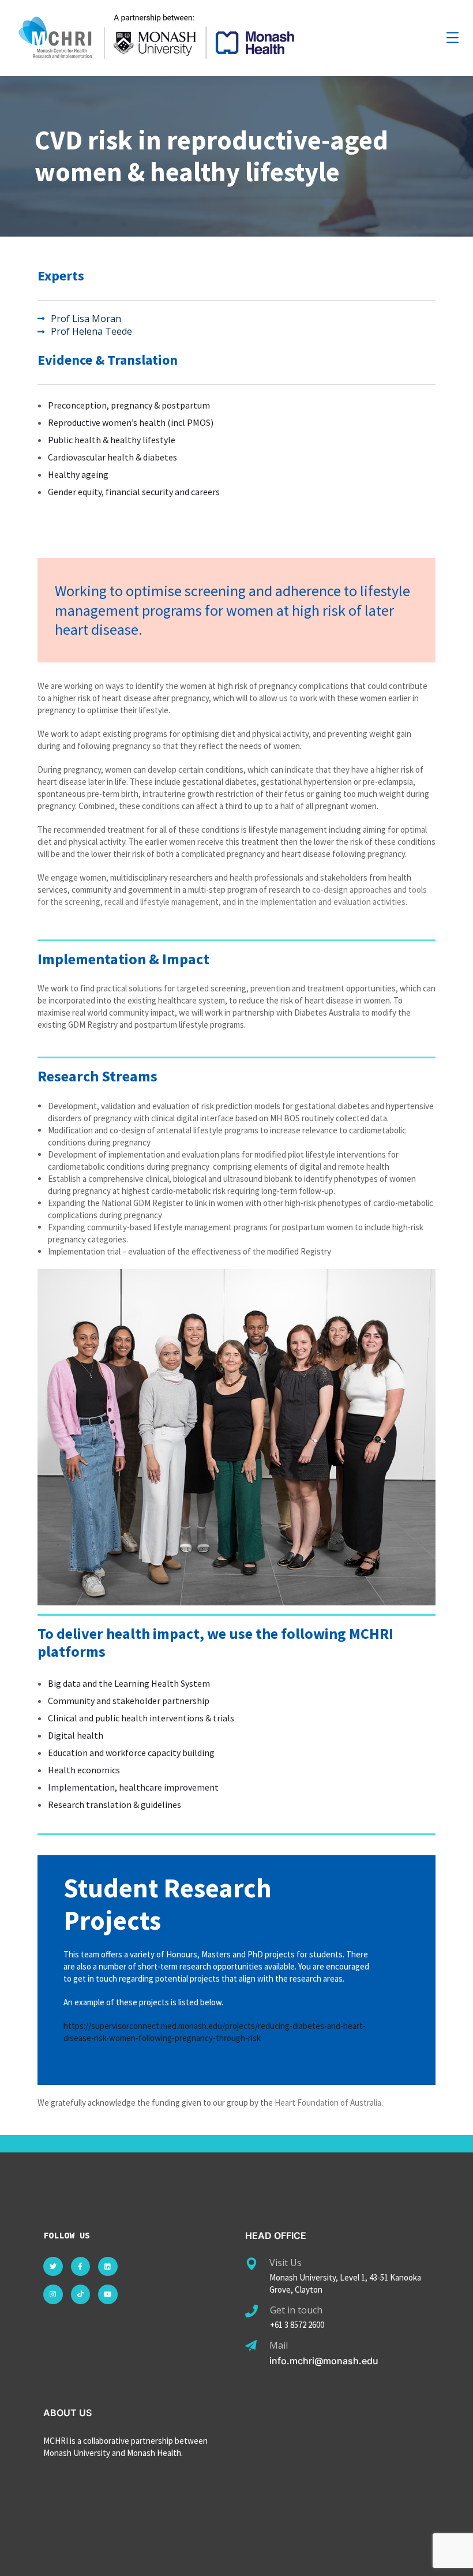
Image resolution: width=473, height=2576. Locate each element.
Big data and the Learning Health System (129, 1683)
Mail (279, 2345)
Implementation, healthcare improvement (133, 1787)
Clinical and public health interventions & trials (141, 1718)
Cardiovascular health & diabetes (112, 457)
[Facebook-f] (81, 2267)
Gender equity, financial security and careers (134, 492)
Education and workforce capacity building (131, 1753)
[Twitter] (53, 2267)
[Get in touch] (251, 2311)
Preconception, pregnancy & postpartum (129, 405)
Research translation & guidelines (115, 1804)
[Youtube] (108, 2294)
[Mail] (251, 2346)
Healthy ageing (78, 474)
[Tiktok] (81, 2294)
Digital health (76, 1735)
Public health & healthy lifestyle (112, 440)
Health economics (84, 1770)
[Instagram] (53, 2294)
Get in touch (296, 2310)
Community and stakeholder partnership (129, 1701)
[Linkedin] (108, 2267)
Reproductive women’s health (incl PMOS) (131, 422)
